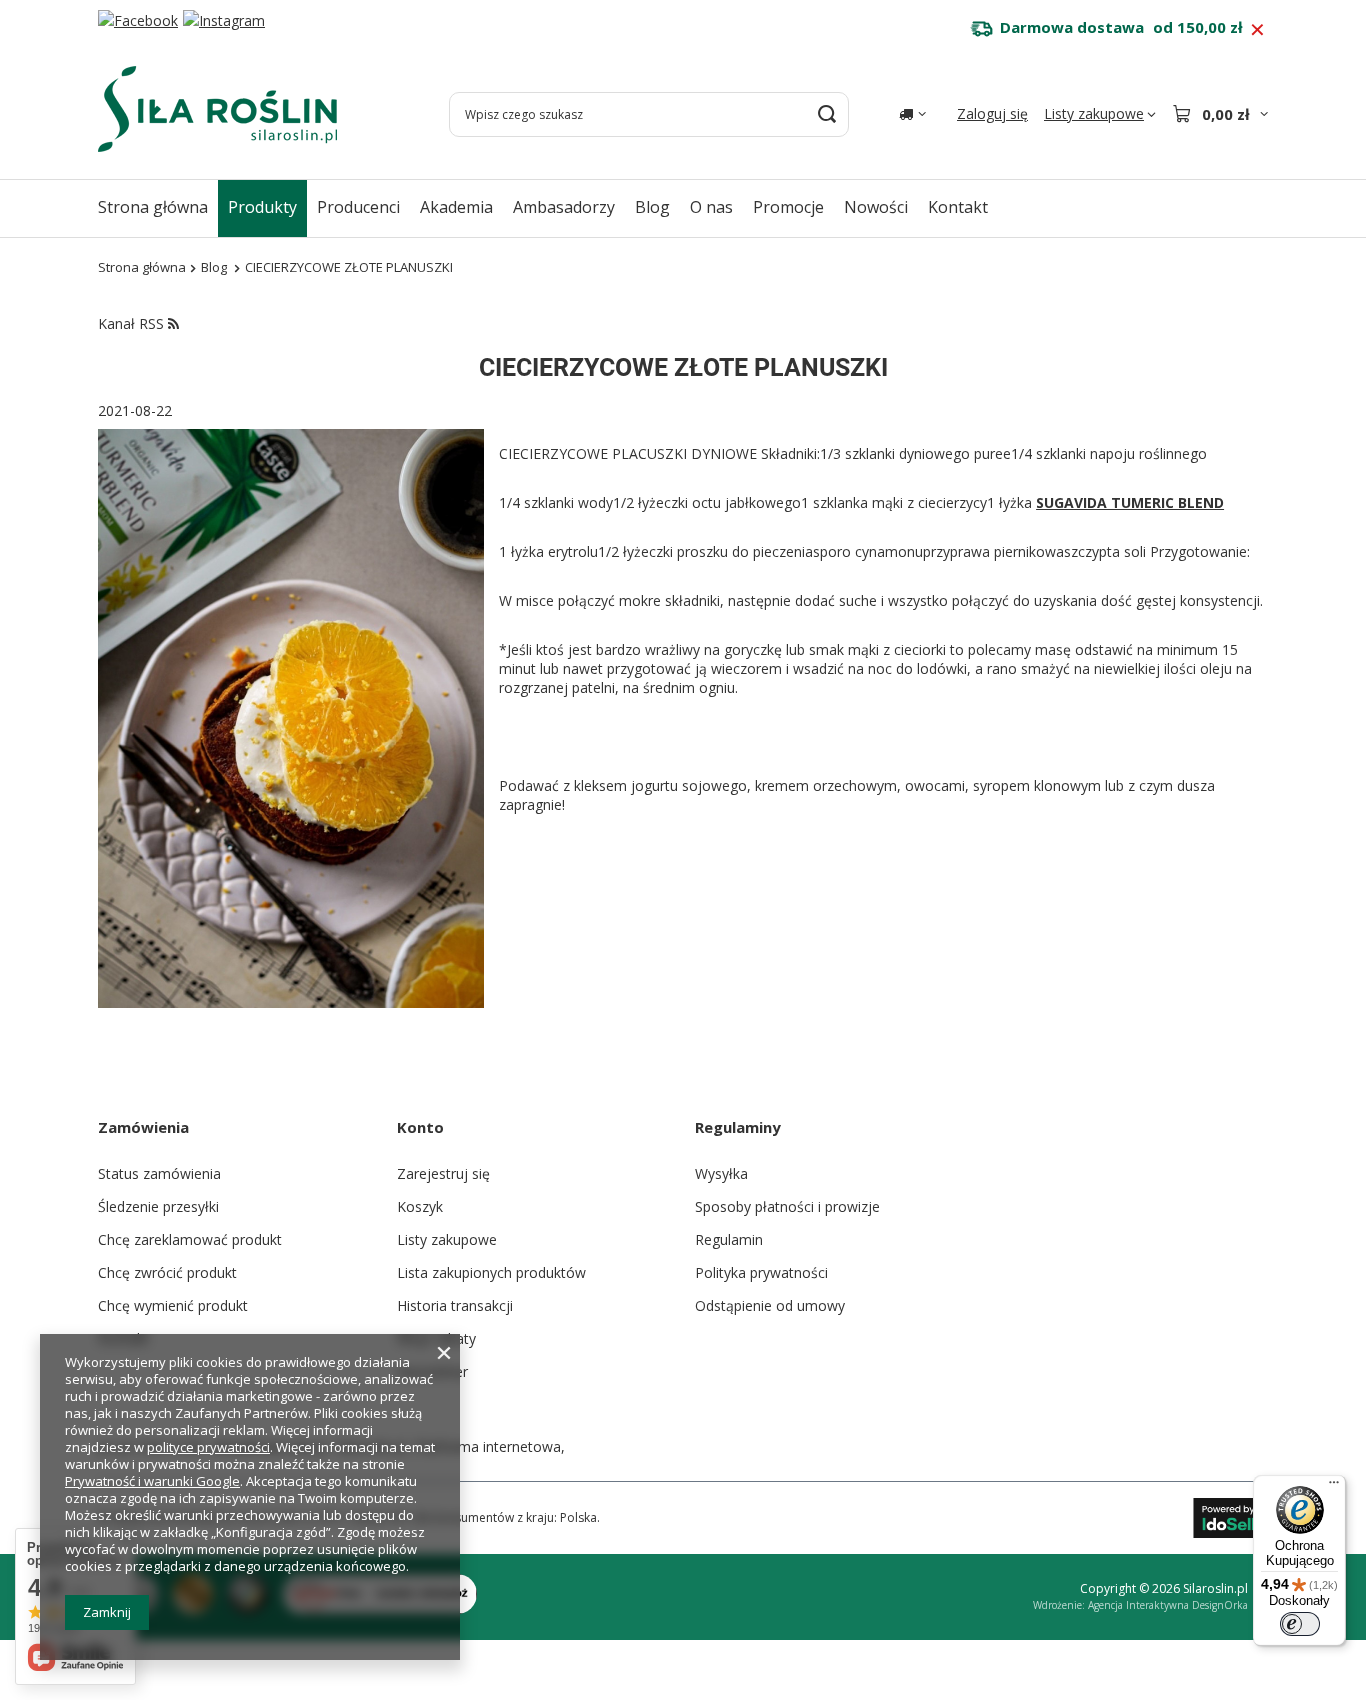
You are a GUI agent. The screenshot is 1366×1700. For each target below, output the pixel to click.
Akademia (456, 207)
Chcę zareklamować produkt (190, 1239)
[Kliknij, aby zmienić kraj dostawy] (912, 114)
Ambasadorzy (564, 207)
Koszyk (420, 1206)
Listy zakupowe (447, 1239)
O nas (711, 207)
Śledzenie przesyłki (158, 1206)
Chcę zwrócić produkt (167, 1272)
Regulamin (729, 1239)
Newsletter (432, 1371)
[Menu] (1334, 1487)
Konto (420, 1127)
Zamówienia (143, 1127)
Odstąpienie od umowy (770, 1305)
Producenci (358, 207)
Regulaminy (738, 1127)
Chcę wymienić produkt (173, 1305)
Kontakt (958, 207)
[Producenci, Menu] (410, 206)
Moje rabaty (436, 1338)
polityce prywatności (208, 1447)
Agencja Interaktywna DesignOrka (1168, 1605)
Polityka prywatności (761, 1272)
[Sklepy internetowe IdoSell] (1230, 1518)
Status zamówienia (159, 1173)
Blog (652, 207)
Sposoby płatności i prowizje (787, 1206)
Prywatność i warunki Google (152, 1481)
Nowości (876, 207)
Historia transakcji (455, 1305)
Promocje (788, 207)
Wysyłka (721, 1173)
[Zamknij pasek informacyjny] (1257, 30)
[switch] (1300, 1624)
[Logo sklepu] (217, 109)
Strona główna (153, 207)
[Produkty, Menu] (307, 206)
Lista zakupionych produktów (491, 1272)
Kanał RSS (133, 323)
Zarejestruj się (443, 1173)
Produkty (262, 207)
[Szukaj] (826, 114)
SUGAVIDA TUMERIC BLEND (1130, 502)
